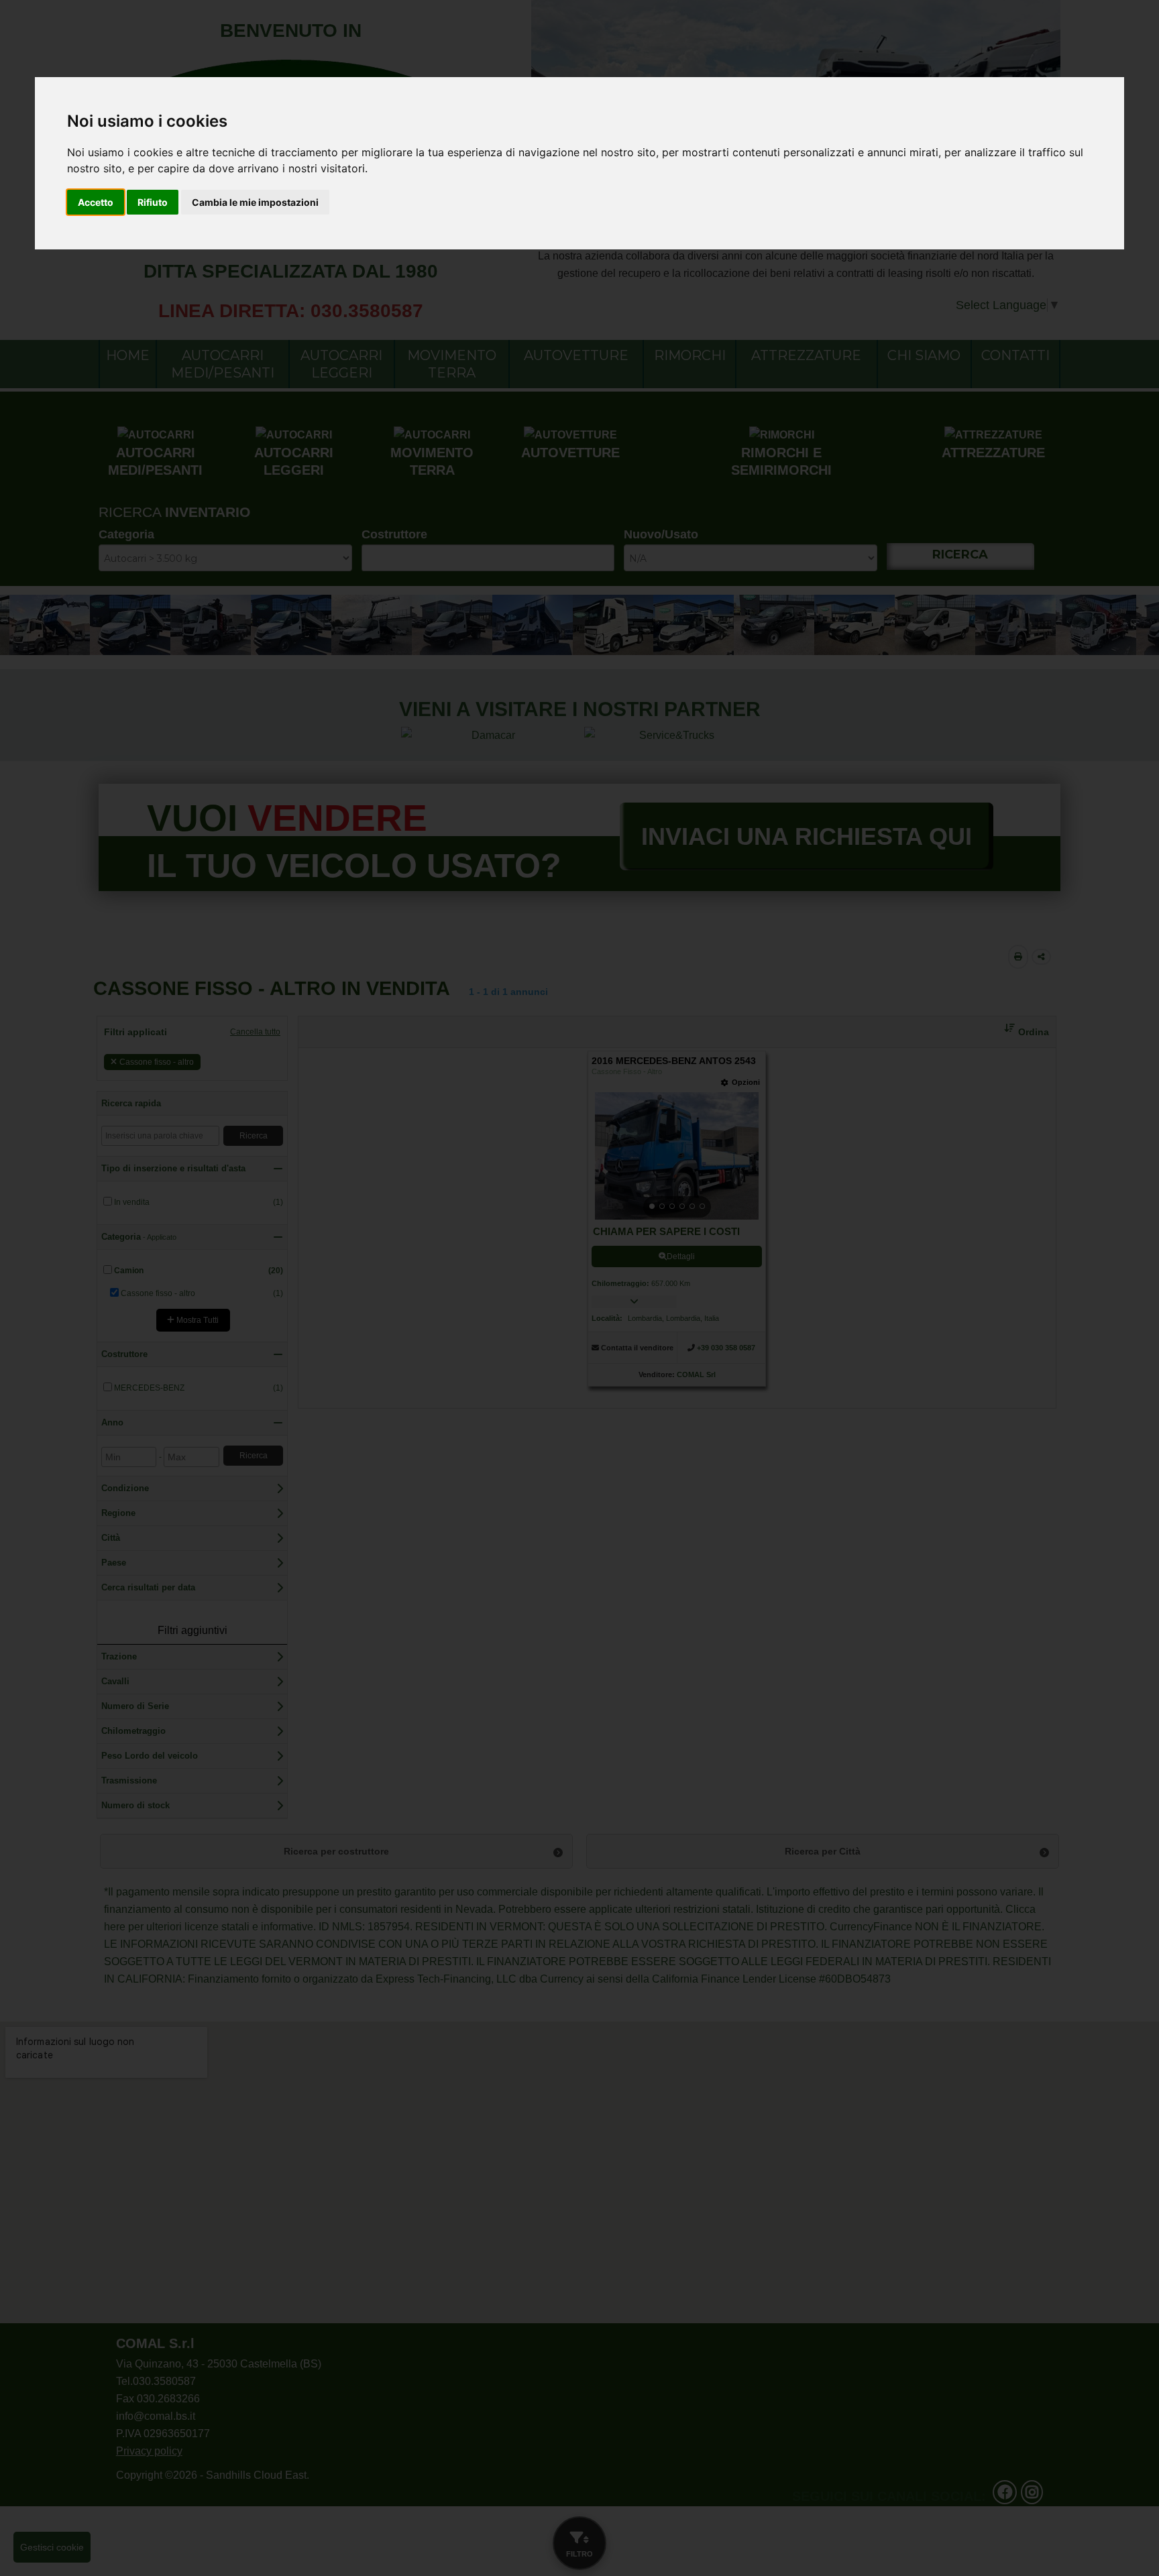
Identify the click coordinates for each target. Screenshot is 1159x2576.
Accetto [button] (96, 202)
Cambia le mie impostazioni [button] (255, 202)
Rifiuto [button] (153, 202)
